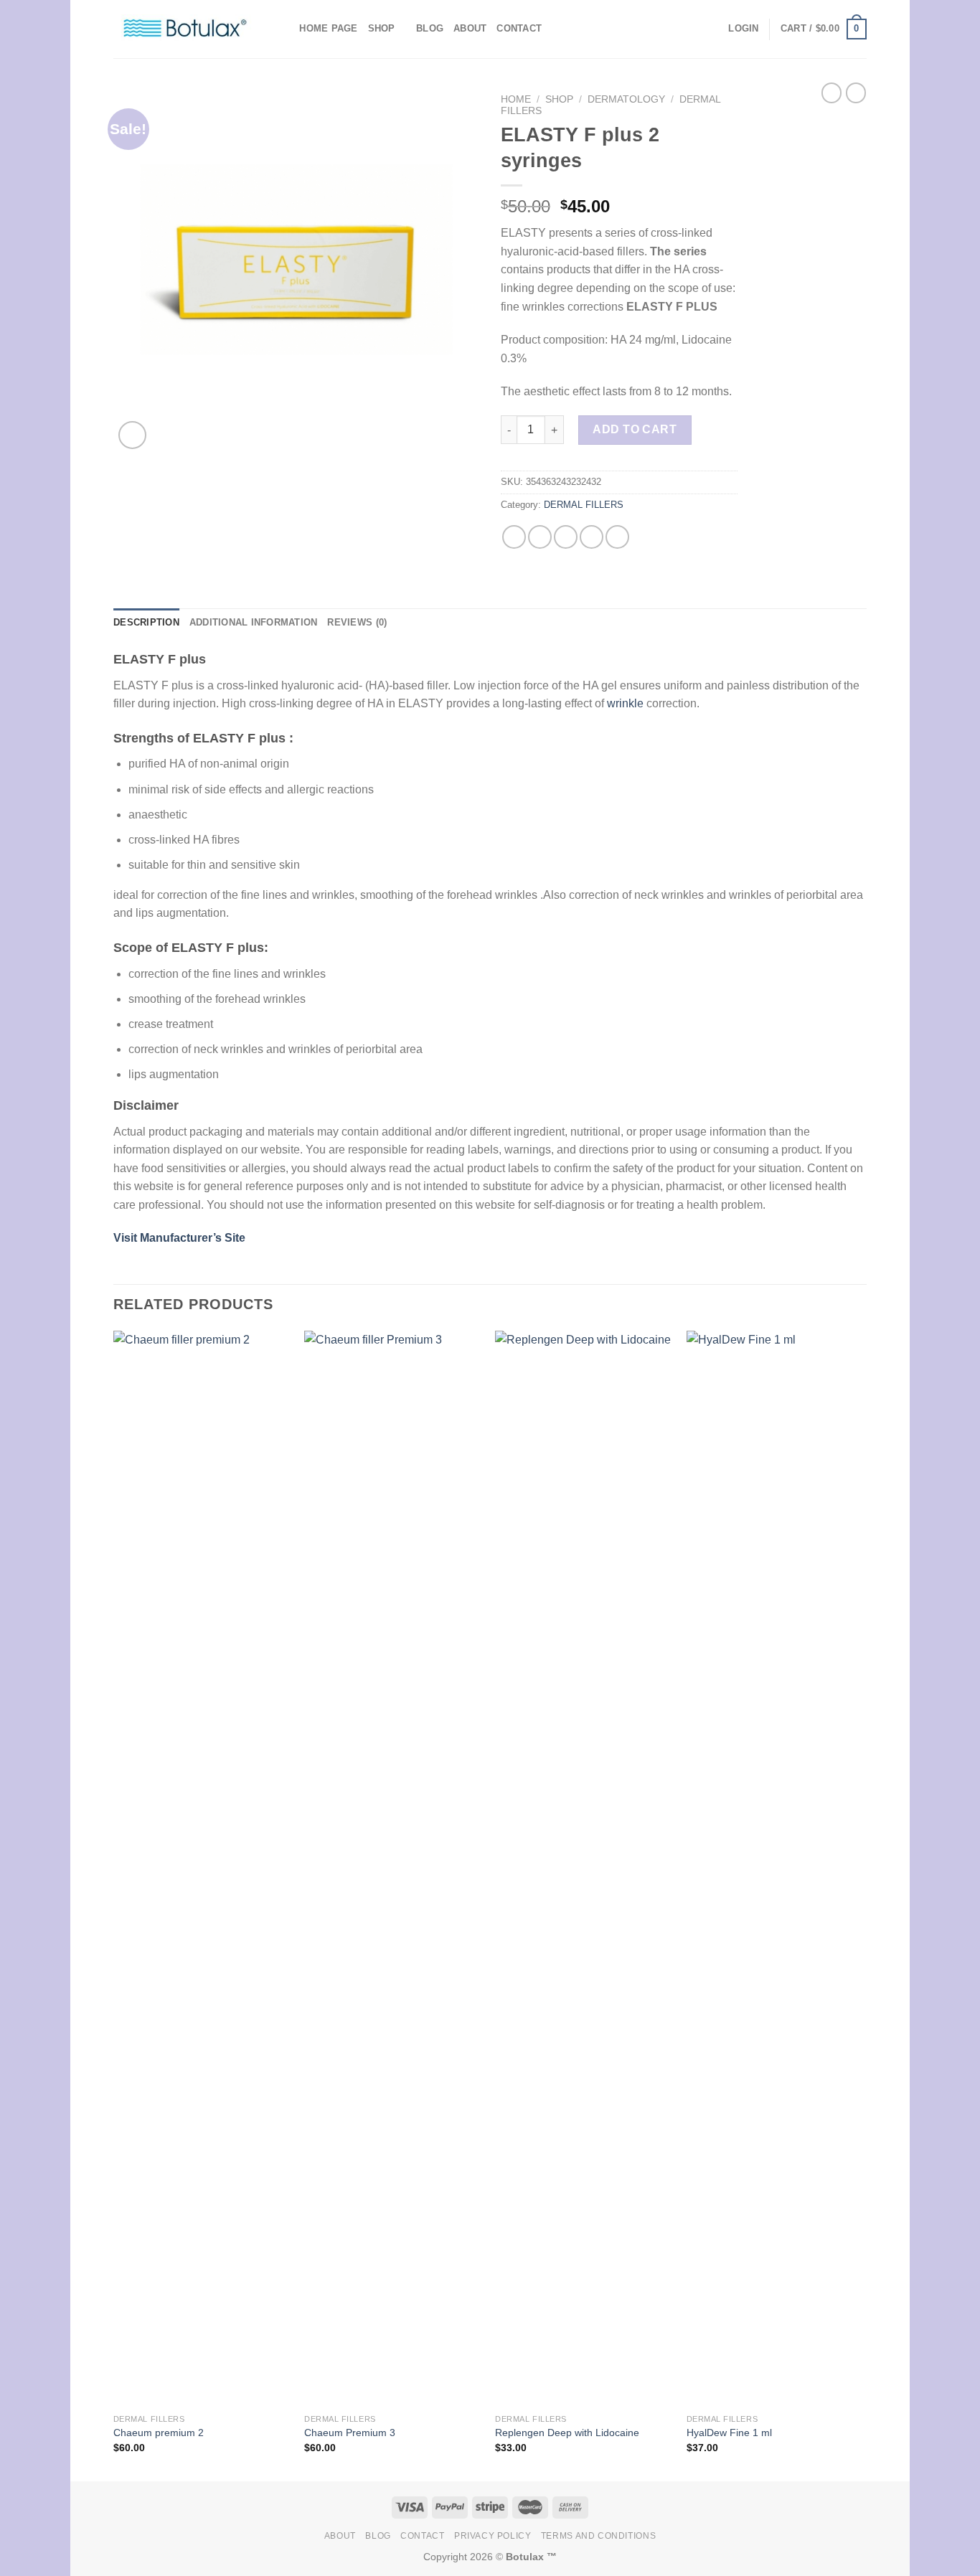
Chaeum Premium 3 (350, 2433)
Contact (519, 28)
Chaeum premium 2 (159, 2433)
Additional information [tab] (254, 622)
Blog (430, 28)
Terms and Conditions (598, 2536)
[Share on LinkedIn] (617, 537)
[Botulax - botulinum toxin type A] (185, 29)
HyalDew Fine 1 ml (729, 2433)
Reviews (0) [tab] (357, 622)
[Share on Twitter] (540, 537)
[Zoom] (132, 435)
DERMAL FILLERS (584, 505)
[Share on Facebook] (514, 537)
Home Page (328, 28)
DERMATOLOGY (626, 99)
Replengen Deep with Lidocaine (567, 2433)
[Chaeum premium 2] (202, 1869)
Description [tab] (146, 622)
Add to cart (635, 429)
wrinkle (625, 703)
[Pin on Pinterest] (592, 537)
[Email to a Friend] (566, 537)
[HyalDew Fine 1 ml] (775, 1869)
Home (516, 99)
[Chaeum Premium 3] (393, 1869)
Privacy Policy (493, 2536)
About (470, 28)
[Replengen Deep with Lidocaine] (584, 1869)
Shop (382, 28)
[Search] (284, 29)
